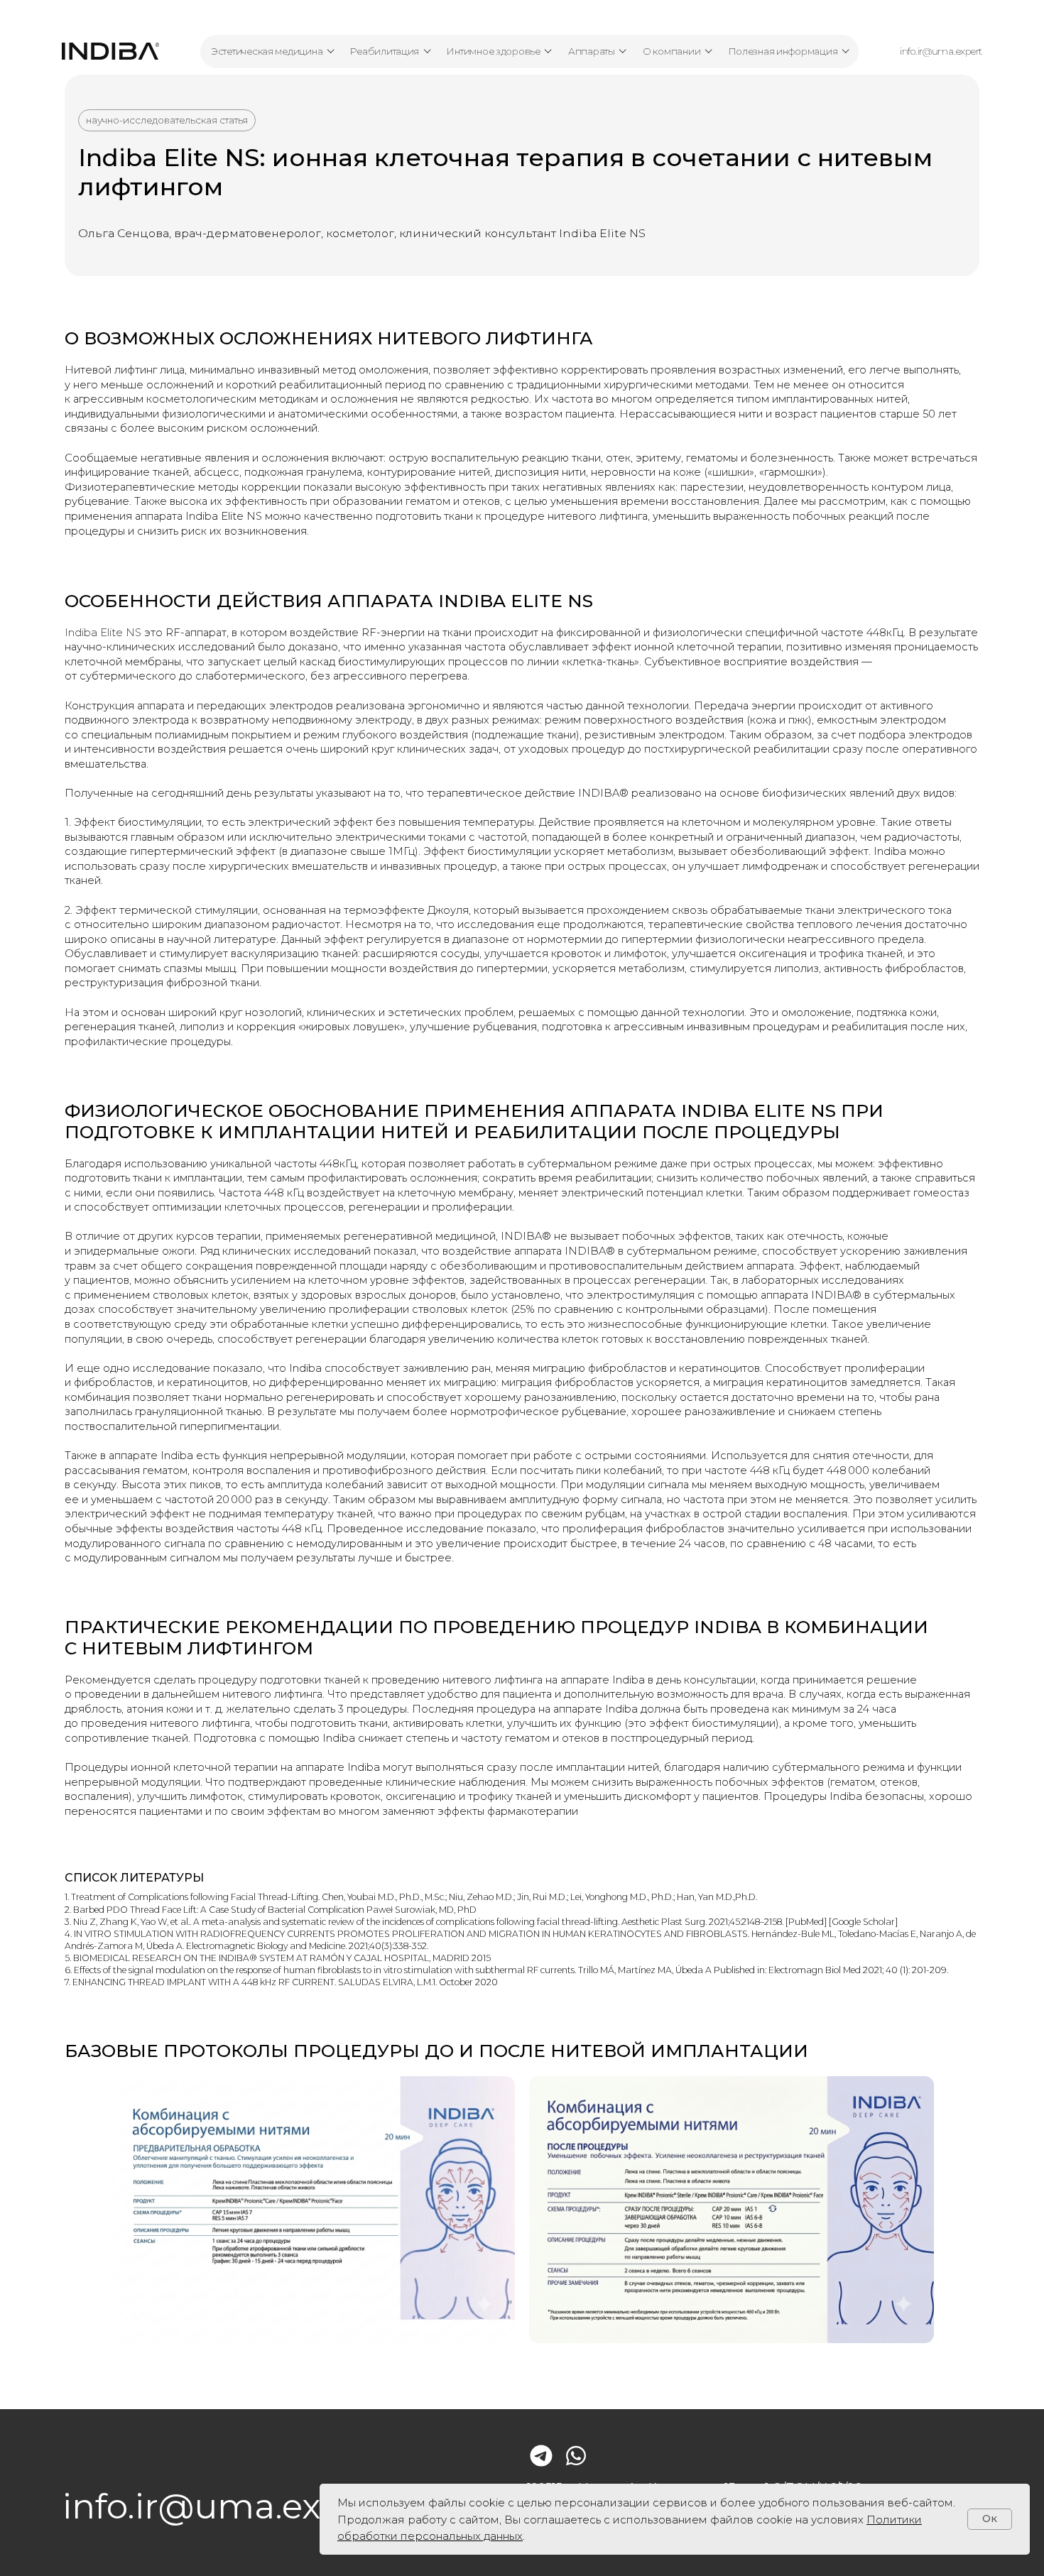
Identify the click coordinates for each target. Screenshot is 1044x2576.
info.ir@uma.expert (941, 51)
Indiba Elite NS (103, 633)
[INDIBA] (110, 51)
